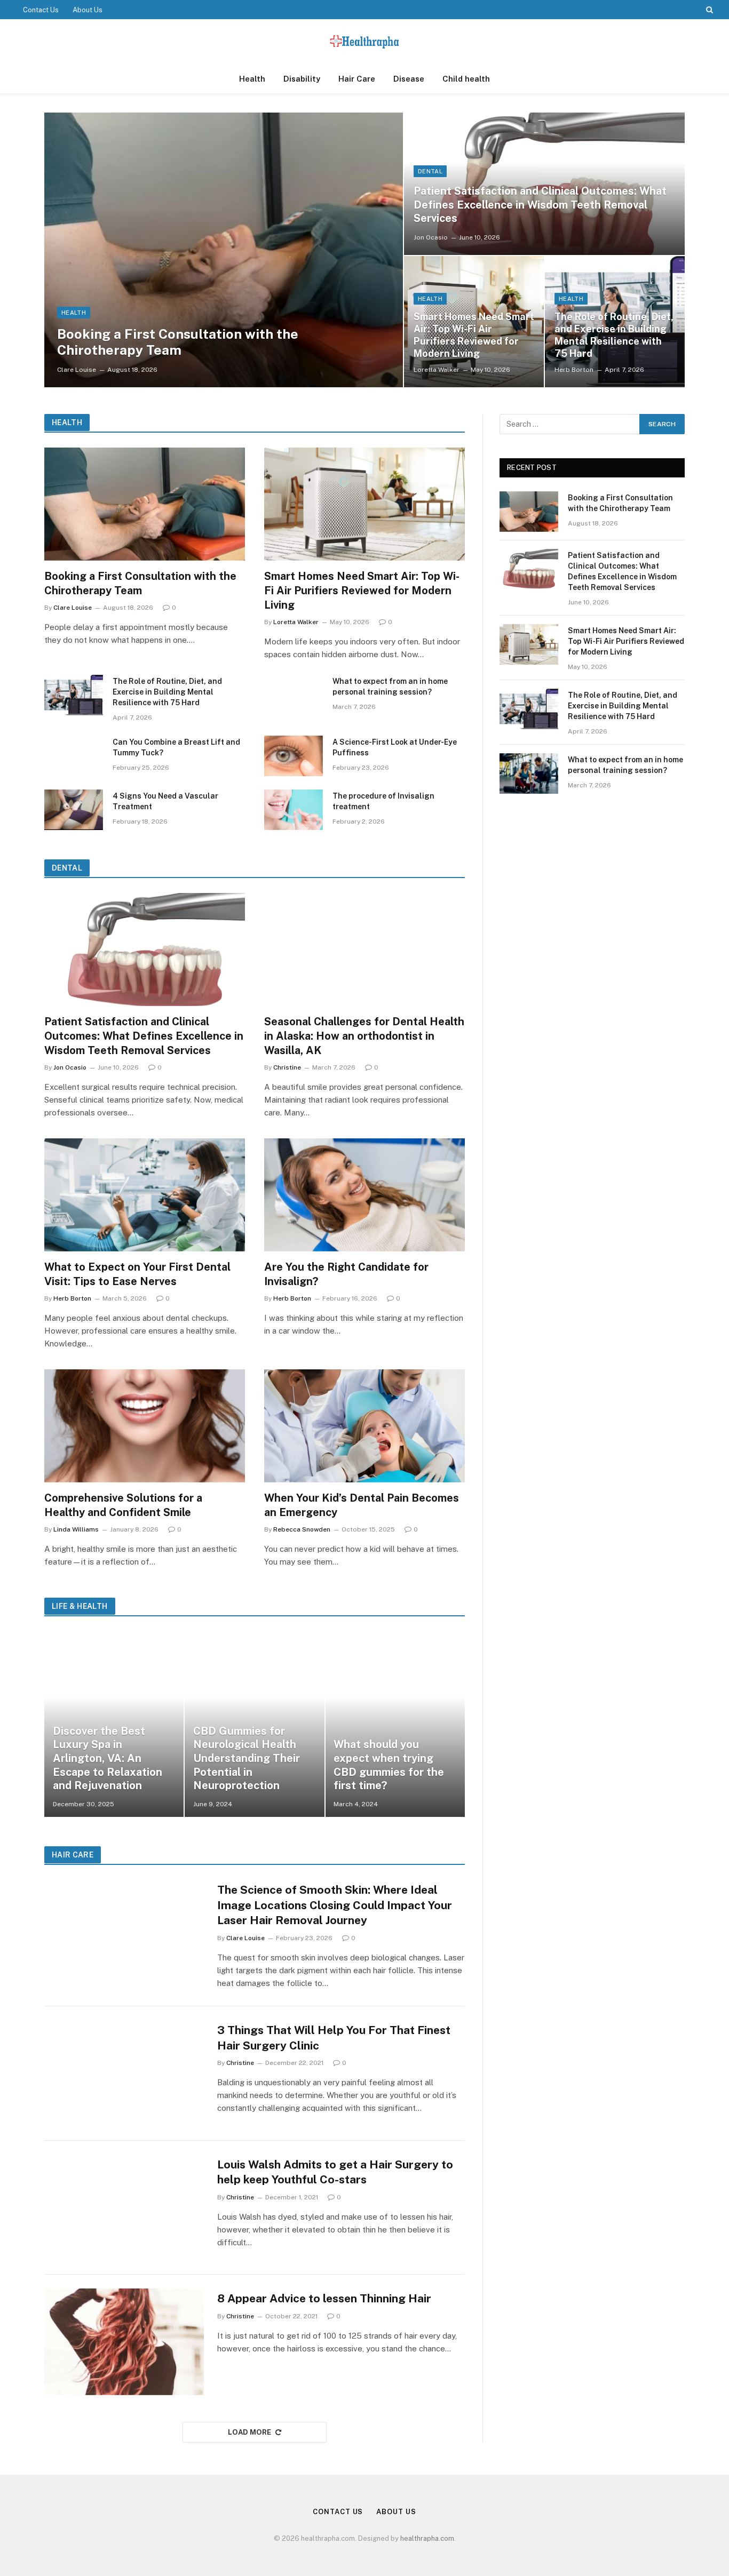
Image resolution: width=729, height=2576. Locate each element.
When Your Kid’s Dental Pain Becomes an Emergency (362, 1505)
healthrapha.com (427, 2538)
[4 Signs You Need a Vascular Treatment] (74, 810)
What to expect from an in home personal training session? (390, 687)
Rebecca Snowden (302, 1529)
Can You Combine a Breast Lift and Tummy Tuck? (176, 747)
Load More (250, 2432)
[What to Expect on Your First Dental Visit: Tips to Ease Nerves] (145, 1195)
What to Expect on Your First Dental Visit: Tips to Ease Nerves (137, 1274)
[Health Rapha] (364, 42)
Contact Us (41, 10)
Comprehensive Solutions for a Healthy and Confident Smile (123, 1505)
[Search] (708, 10)
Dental (430, 171)
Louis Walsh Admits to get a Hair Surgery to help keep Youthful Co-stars (335, 2172)
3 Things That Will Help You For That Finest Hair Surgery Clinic (334, 2038)
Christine (287, 1067)
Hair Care (357, 79)
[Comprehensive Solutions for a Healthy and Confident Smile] (145, 1426)
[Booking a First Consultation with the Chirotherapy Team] (224, 250)
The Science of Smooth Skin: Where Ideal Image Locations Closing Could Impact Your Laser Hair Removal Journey (335, 1905)
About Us (88, 10)
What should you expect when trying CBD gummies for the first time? (389, 1765)
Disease (409, 79)
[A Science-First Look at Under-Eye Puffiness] (294, 756)
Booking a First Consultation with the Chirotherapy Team (178, 342)
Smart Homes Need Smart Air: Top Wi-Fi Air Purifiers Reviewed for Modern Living (474, 335)
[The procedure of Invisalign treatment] (294, 810)
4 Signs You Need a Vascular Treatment (165, 801)
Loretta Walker (437, 370)
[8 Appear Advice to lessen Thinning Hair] (124, 2342)
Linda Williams (76, 1529)
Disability (302, 79)
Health (252, 79)
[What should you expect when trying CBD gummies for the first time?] (395, 1724)
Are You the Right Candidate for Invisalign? (346, 1274)
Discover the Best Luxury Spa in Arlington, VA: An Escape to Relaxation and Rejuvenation (108, 1758)
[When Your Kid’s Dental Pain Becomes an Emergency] (364, 1426)
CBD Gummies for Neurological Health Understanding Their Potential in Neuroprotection (247, 1758)
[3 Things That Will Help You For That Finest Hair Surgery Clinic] (124, 2073)
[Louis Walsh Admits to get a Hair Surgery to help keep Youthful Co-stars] (124, 2208)
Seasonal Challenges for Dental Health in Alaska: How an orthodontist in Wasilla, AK (364, 1036)
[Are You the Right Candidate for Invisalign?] (364, 1195)
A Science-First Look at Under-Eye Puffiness (395, 747)
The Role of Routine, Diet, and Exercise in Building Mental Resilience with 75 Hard (614, 335)
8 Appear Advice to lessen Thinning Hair (324, 2298)
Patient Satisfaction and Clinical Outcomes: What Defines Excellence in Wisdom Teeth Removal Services (540, 205)
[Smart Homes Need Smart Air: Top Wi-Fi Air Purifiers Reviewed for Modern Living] (364, 504)
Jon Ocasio (431, 237)
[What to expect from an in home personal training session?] (294, 695)
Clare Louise (77, 370)
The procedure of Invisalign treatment (383, 801)
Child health (466, 79)
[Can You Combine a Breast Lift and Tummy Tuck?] (74, 756)
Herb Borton (574, 370)
